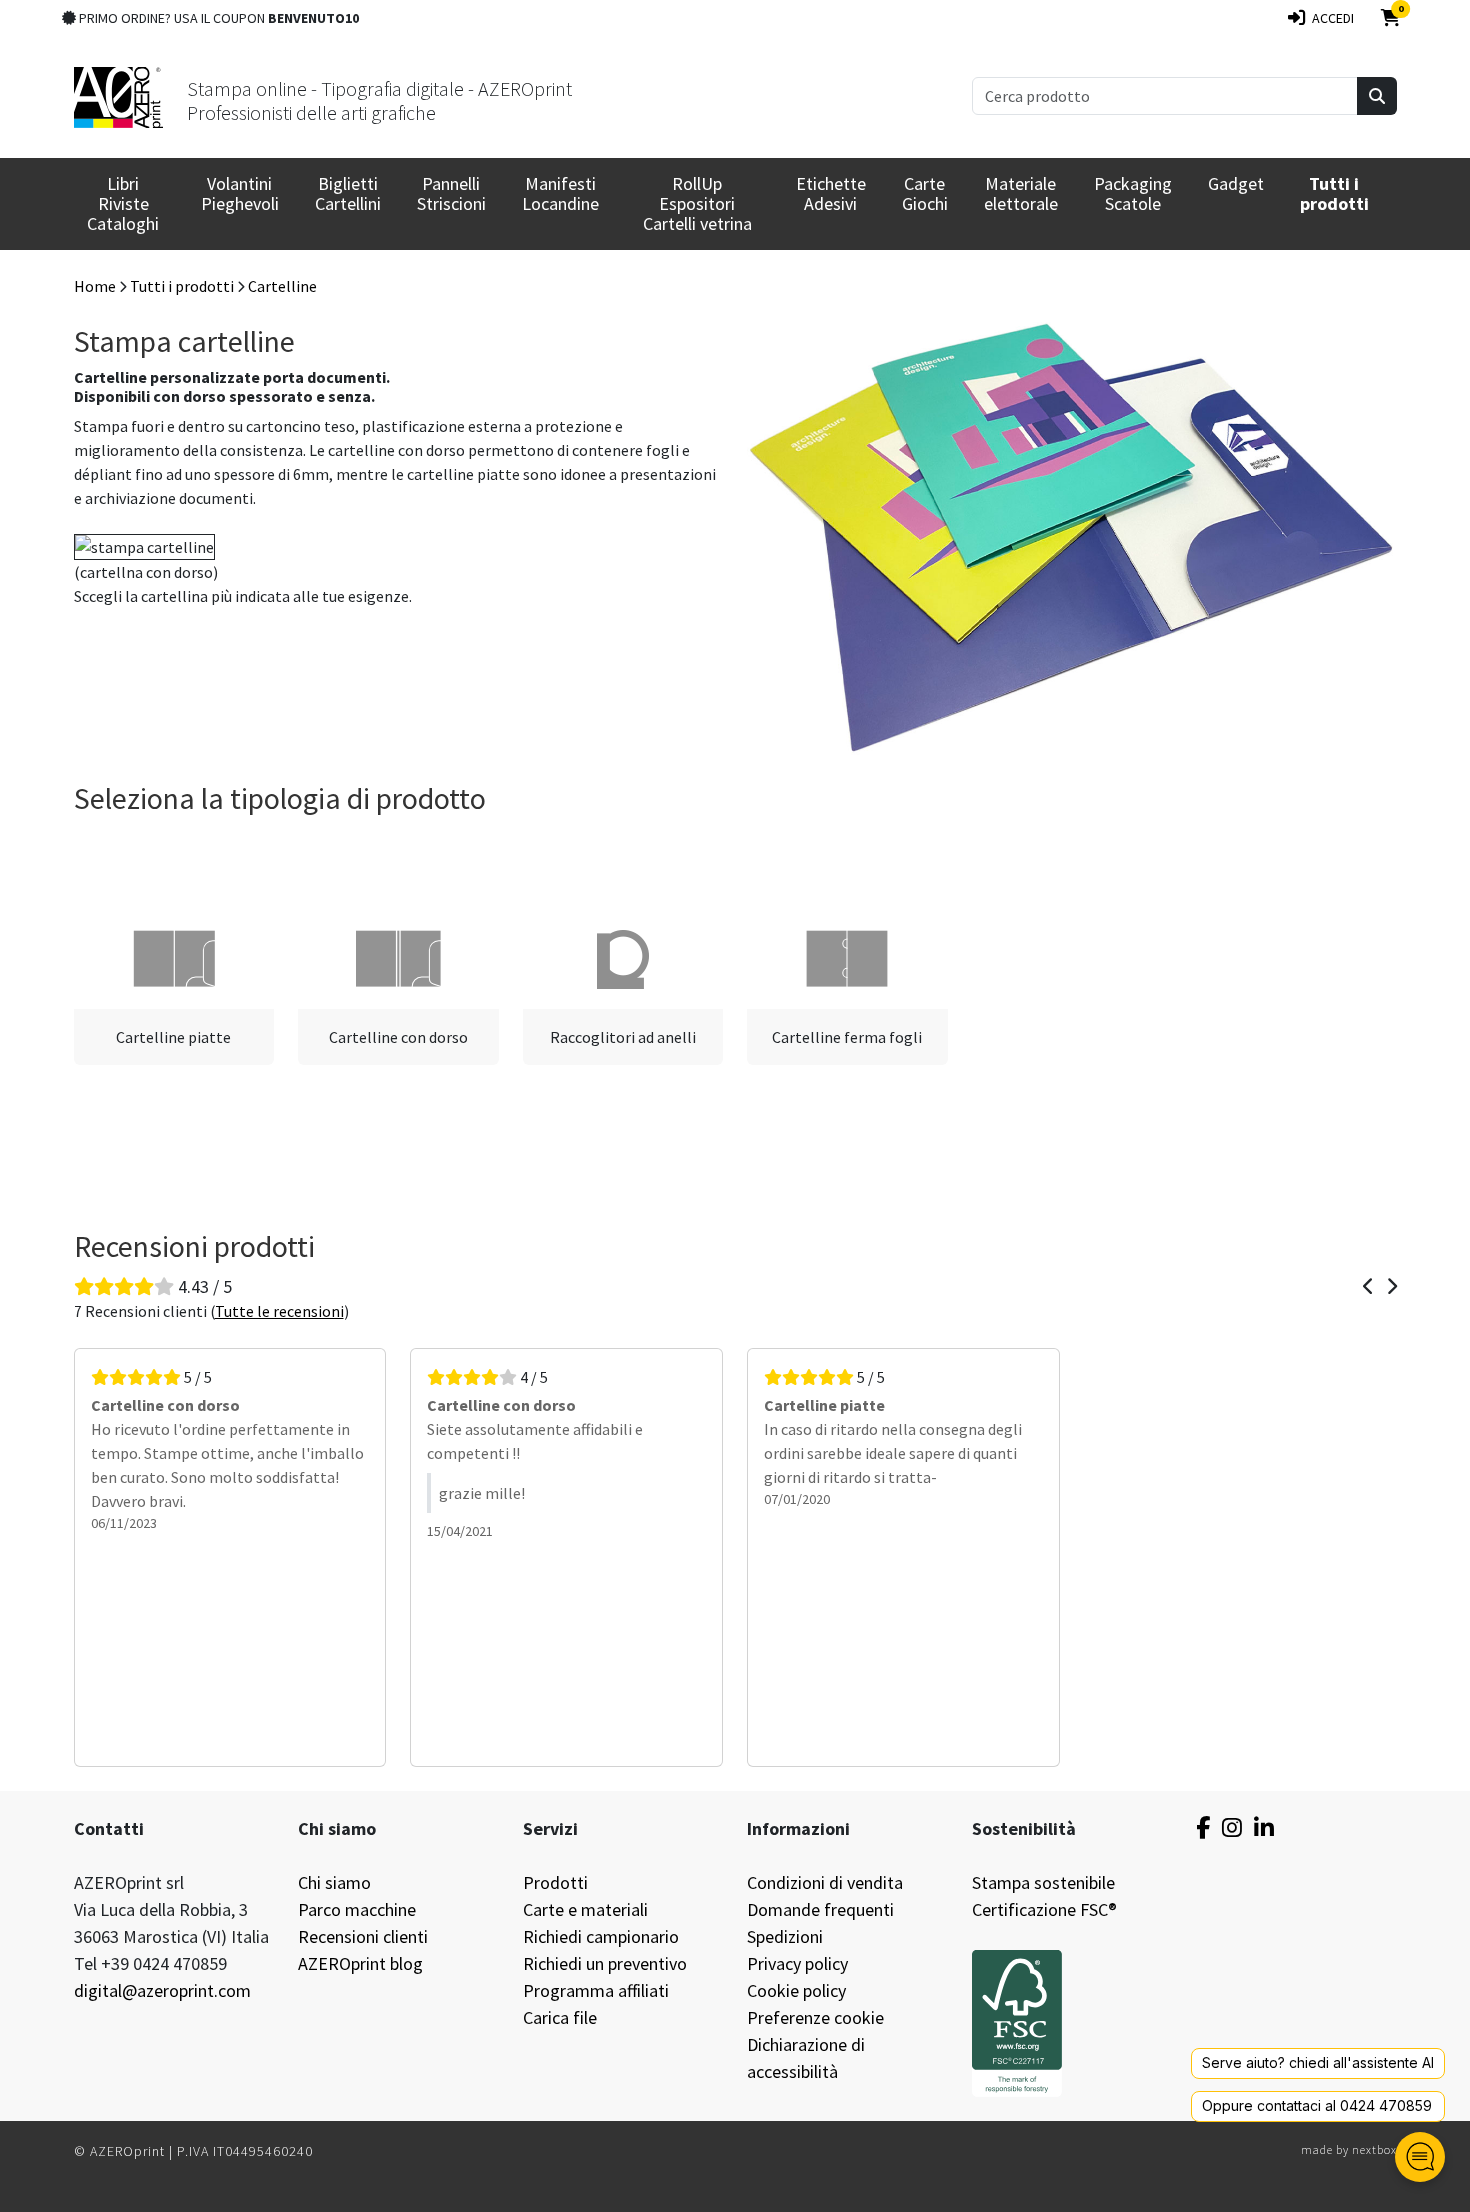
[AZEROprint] (118, 95)
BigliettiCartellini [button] (348, 193)
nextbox (1374, 2149)
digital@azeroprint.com (162, 1990)
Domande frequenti (820, 1909)
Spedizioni (785, 1936)
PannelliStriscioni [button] (451, 193)
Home (95, 286)
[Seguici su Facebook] (1203, 1828)
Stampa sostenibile (1043, 1882)
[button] (1334, 194)
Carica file (560, 2017)
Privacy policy (797, 1963)
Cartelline (282, 286)
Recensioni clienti (363, 1936)
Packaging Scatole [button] (1133, 193)
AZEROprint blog (360, 1963)
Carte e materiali (585, 1909)
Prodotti (555, 1882)
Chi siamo (334, 1882)
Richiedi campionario (601, 1936)
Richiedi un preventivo (605, 1963)
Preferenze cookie (815, 2017)
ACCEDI (1330, 18)
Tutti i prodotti (182, 286)
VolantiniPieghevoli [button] (240, 193)
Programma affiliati (596, 1990)
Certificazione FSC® (1044, 1909)
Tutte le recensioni (279, 1311)
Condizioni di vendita (825, 1882)
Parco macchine (357, 1909)
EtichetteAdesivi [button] (831, 193)
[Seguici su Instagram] (1232, 1828)
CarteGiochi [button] (925, 193)
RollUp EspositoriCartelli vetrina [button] (697, 203)
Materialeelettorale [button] (1021, 193)
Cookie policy (796, 1990)
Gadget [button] (1236, 183)
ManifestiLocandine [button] (560, 193)
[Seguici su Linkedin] (1264, 1828)
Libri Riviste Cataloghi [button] (123, 203)
